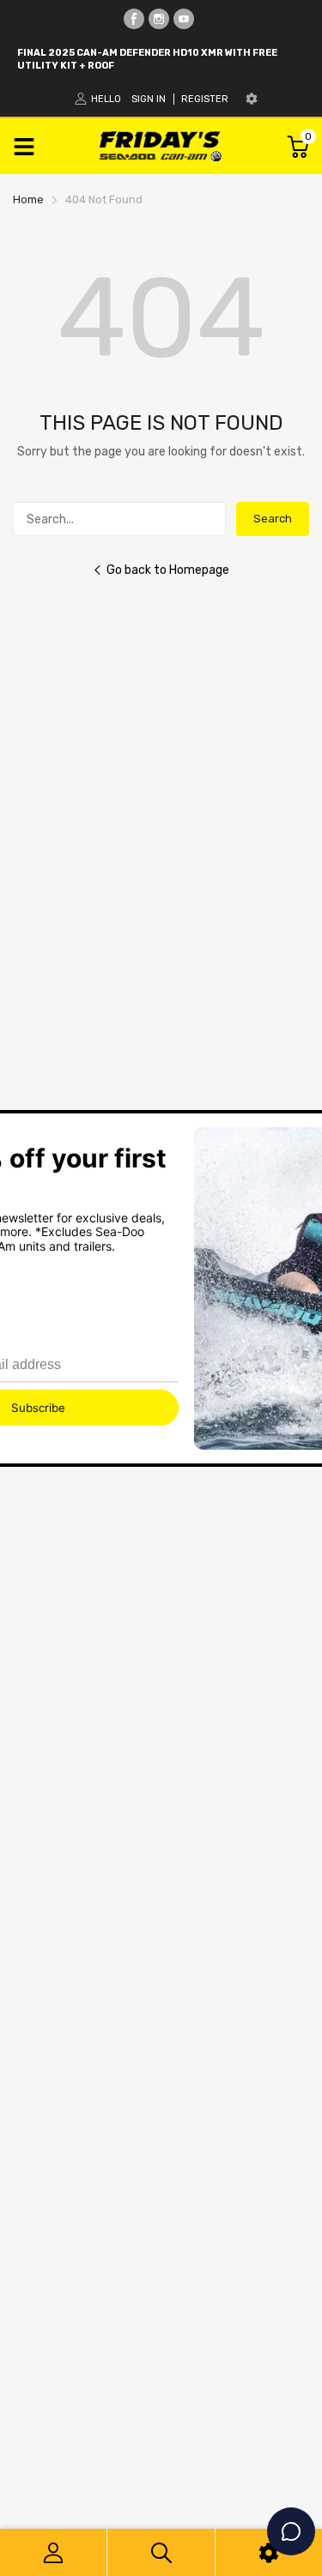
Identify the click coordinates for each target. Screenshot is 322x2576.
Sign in (149, 99)
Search (273, 519)
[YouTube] (184, 19)
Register (205, 99)
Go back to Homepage (168, 570)
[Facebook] (134, 19)
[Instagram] (159, 19)
